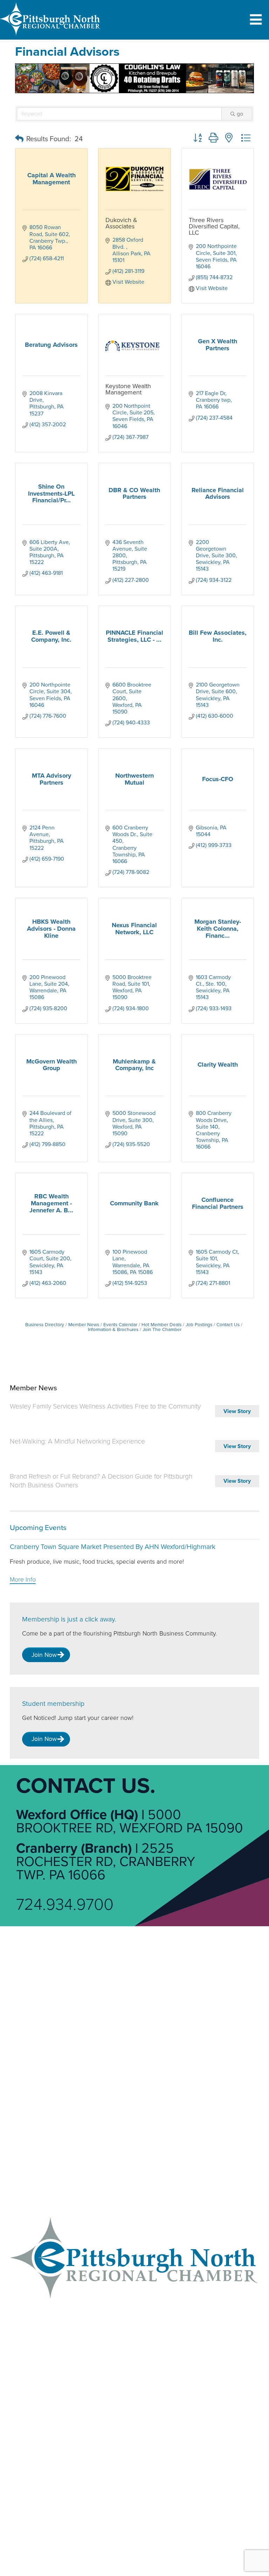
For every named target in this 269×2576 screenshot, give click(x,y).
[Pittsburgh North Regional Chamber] (50, 37)
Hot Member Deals (161, 1325)
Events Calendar (120, 1325)
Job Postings (199, 1325)
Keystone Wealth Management (128, 389)
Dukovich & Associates (121, 223)
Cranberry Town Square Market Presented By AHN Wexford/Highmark (113, 1547)
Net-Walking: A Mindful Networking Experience (77, 1441)
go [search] (240, 114)
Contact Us (228, 1325)
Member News (84, 1325)
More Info (23, 1580)
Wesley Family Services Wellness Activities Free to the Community (105, 1406)
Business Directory (45, 1325)
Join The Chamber (162, 1330)
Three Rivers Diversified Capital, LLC (214, 226)
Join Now (44, 1655)
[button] (19, 139)
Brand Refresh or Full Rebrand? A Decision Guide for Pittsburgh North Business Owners (101, 1481)
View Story (237, 1411)
